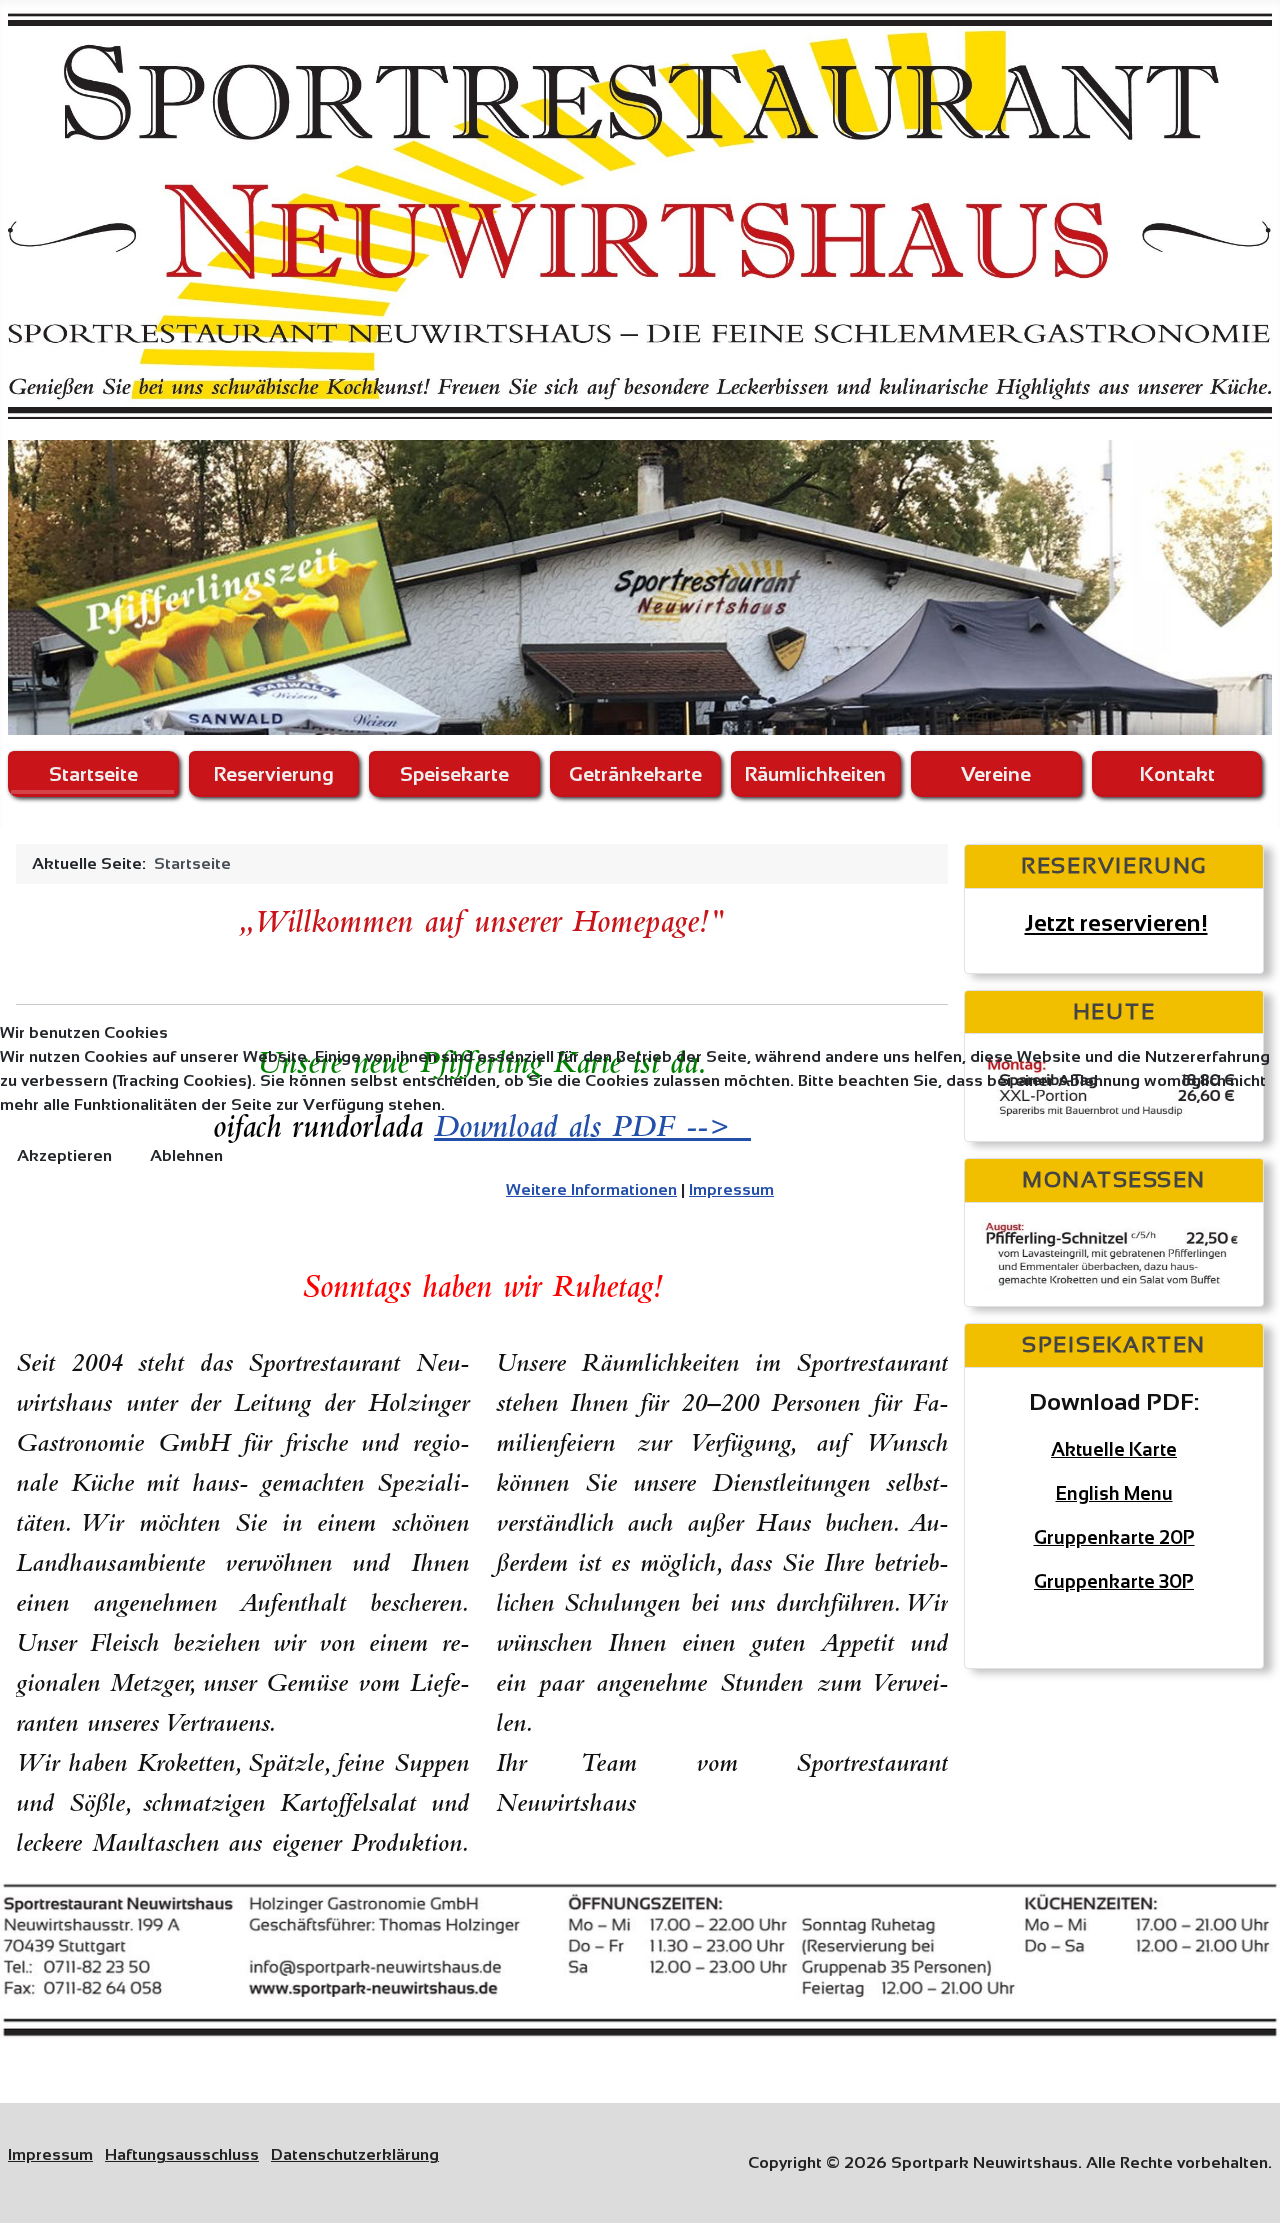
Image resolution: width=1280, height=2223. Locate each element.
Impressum (731, 1189)
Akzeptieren (64, 1155)
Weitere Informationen (591, 1189)
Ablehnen (186, 1155)
